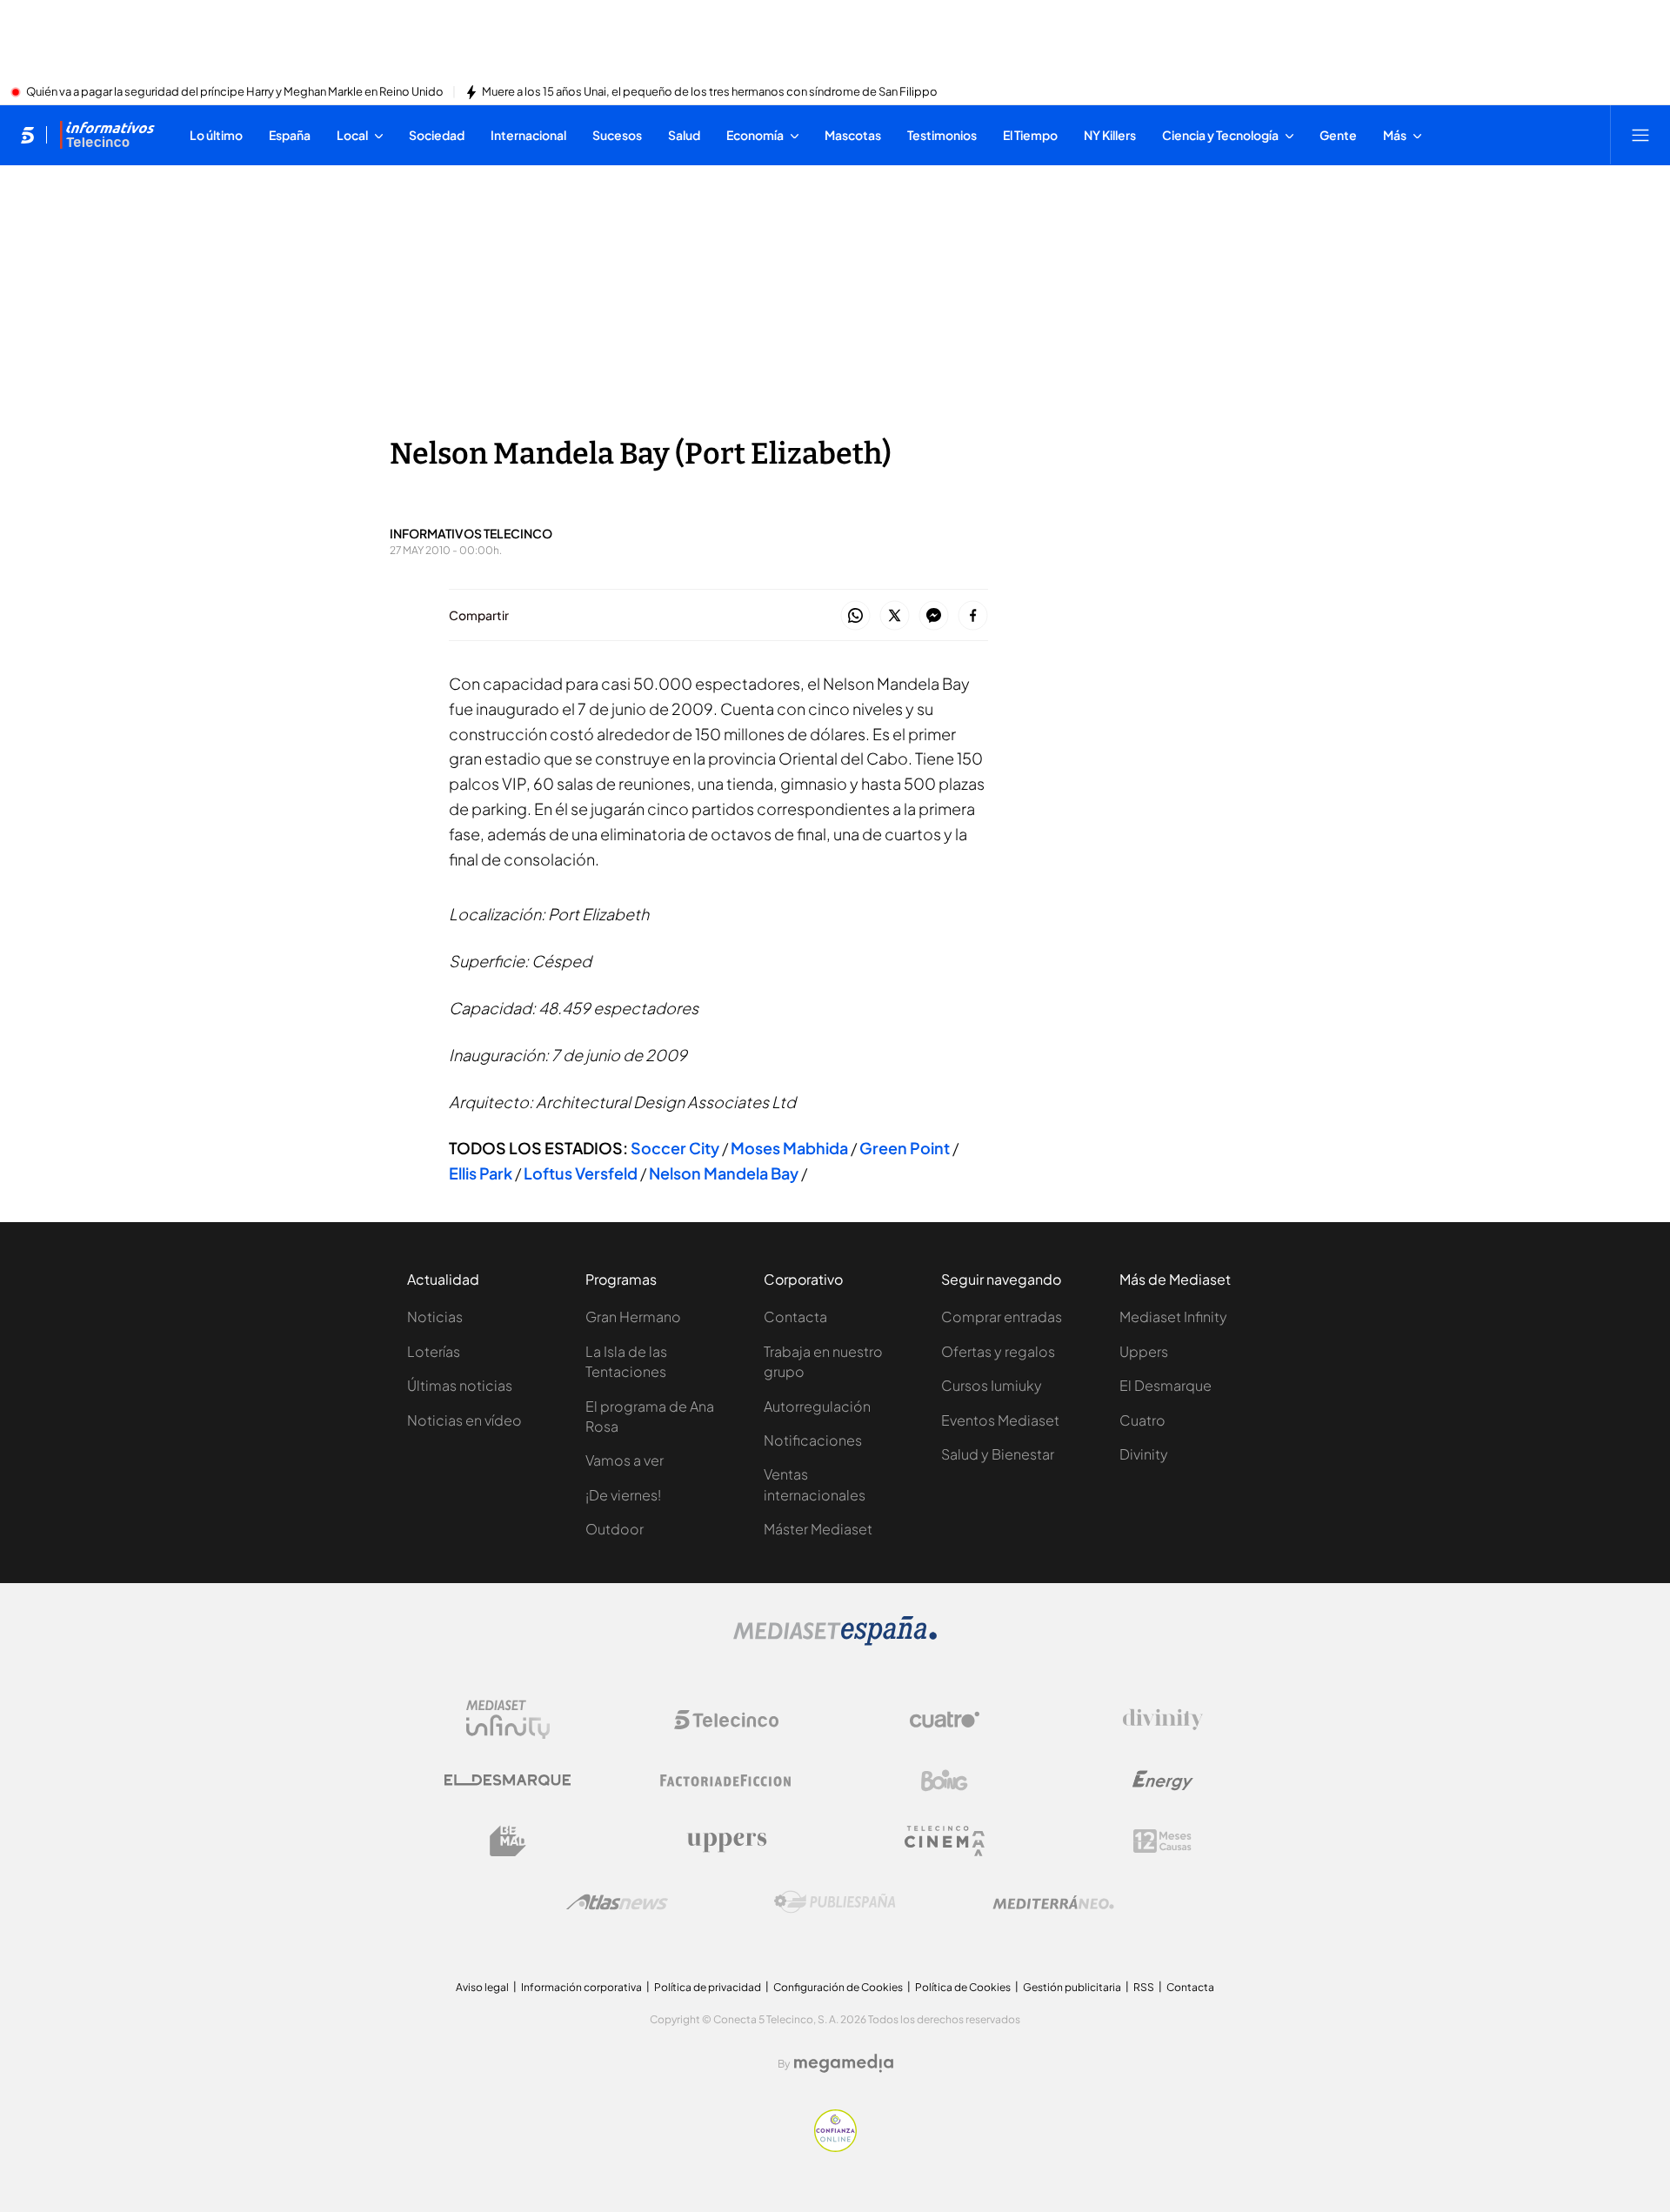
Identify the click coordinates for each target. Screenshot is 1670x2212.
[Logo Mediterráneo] (1053, 1902)
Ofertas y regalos (998, 1351)
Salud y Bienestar (998, 1454)
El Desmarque (1166, 1385)
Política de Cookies (963, 1987)
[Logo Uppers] (726, 1841)
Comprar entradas (1002, 1317)
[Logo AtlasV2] (617, 1902)
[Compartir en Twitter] (895, 616)
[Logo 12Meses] (1162, 1841)
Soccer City (675, 1148)
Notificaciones (813, 1440)
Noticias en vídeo (464, 1420)
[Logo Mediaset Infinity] (508, 1720)
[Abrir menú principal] (1640, 135)
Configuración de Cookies (838, 1987)
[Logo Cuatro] (945, 1720)
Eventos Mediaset (1000, 1420)
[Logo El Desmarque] (508, 1780)
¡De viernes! (623, 1495)
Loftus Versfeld (581, 1173)
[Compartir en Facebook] (973, 616)
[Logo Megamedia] (844, 2063)
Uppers (1144, 1351)
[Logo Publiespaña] (835, 1902)
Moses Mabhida (789, 1148)
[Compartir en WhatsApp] (855, 616)
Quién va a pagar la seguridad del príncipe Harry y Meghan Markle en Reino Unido (235, 92)
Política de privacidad (708, 1987)
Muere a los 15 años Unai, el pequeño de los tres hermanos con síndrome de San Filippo (710, 92)
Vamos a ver (625, 1460)
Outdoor (615, 1529)
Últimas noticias (460, 1385)
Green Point (905, 1148)
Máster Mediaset (818, 1529)
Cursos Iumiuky (992, 1385)
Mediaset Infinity (1173, 1317)
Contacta (795, 1317)
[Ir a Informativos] (107, 135)
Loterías (434, 1351)
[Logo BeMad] (508, 1841)
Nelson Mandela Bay (724, 1173)
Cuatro (1142, 1420)
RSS (1144, 1987)
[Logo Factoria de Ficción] (726, 1781)
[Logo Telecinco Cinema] (945, 1841)
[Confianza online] (835, 2147)
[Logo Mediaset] (835, 1641)
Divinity (1144, 1454)
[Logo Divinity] (1163, 1720)
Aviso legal (482, 1987)
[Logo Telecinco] (726, 1720)
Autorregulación (817, 1406)
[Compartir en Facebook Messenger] (934, 616)
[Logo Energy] (1163, 1781)
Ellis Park (481, 1173)
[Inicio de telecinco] (27, 135)
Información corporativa (581, 1987)
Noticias (435, 1317)
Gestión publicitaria (1072, 1987)
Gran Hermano (633, 1317)
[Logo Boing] (945, 1781)
